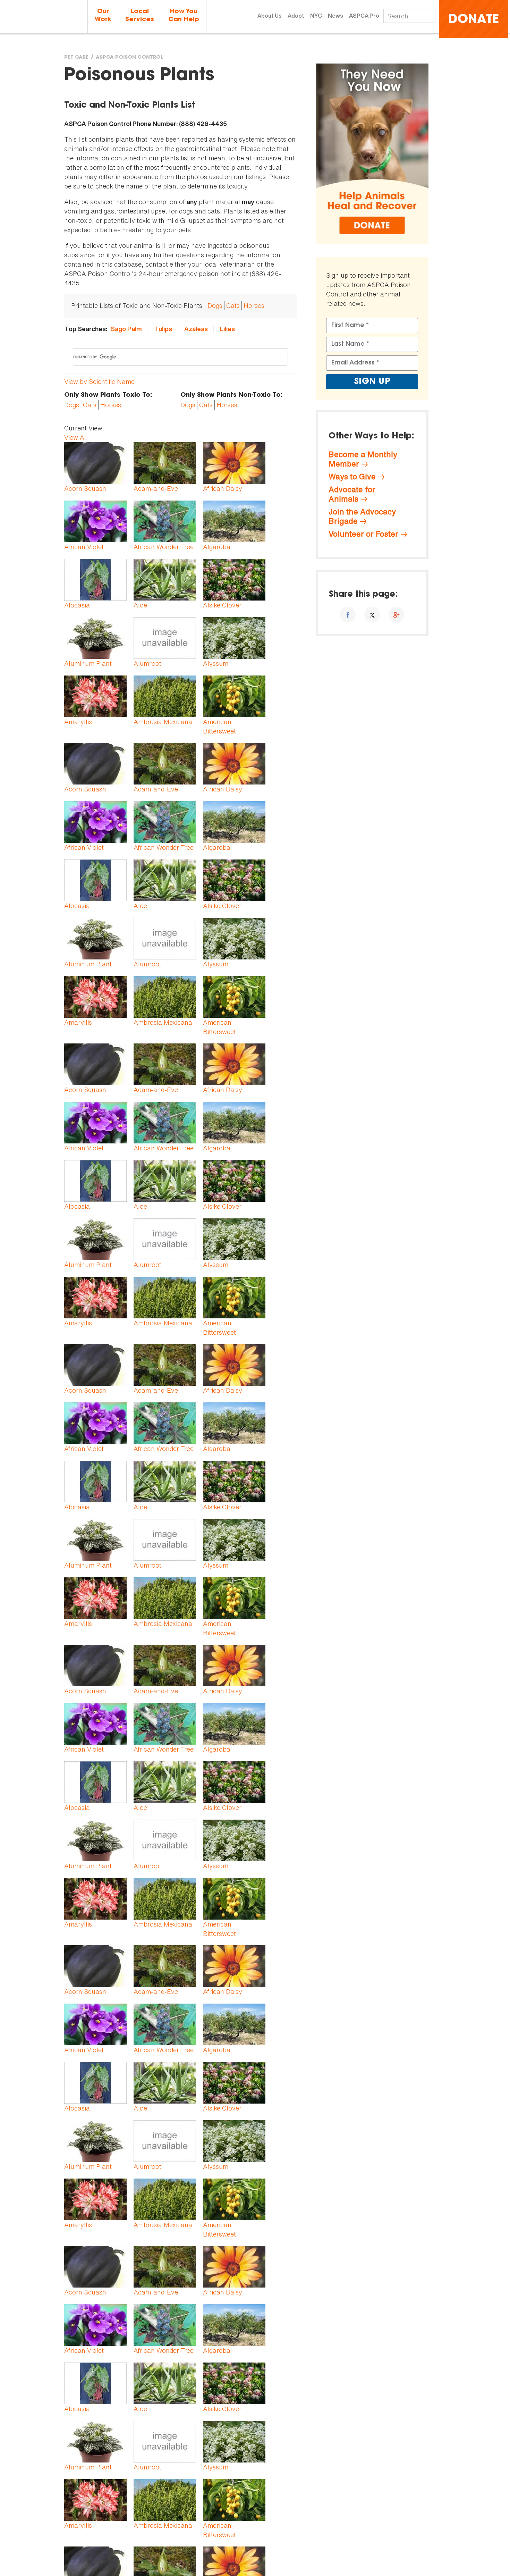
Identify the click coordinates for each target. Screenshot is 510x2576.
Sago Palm (126, 329)
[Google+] (396, 615)
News (335, 16)
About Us (270, 16)
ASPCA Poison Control (129, 58)
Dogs (215, 305)
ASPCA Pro (364, 16)
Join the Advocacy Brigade (362, 516)
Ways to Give (352, 477)
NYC (316, 16)
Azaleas (196, 329)
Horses (254, 305)
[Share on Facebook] (348, 615)
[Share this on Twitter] (372, 615)
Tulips (163, 329)
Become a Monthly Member (363, 459)
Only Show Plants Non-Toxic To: (231, 395)
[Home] (44, 17)
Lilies (227, 329)
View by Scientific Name (99, 381)
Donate (474, 20)
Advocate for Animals (352, 494)
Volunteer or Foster (363, 534)
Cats (233, 305)
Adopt (296, 16)
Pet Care (76, 58)
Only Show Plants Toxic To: (108, 395)
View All (76, 437)
